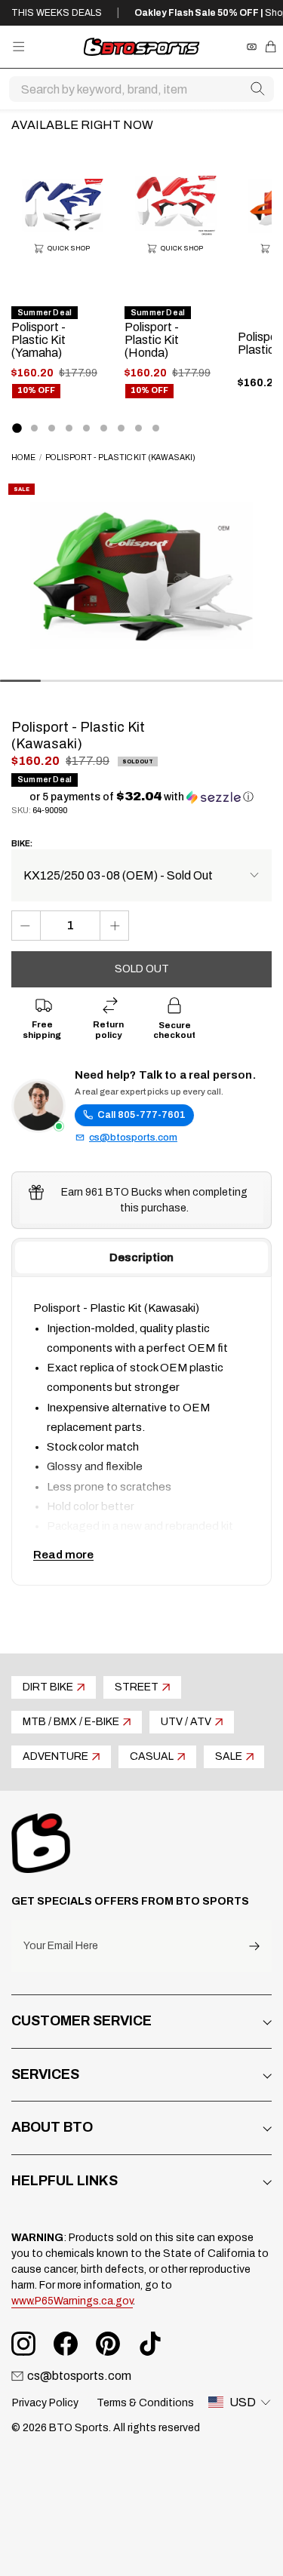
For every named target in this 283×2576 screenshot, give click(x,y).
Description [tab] (141, 1257)
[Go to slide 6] (104, 428)
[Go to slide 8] (138, 428)
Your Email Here (61, 1946)
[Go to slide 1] (17, 428)
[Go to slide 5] (86, 428)
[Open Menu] (18, 46)
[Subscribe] (254, 1946)
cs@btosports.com (133, 1138)
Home (23, 457)
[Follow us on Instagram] (23, 2344)
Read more (63, 1555)
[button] (141, 797)
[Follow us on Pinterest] (108, 2344)
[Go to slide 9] (156, 428)
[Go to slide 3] (52, 428)
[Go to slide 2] (34, 428)
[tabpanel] (141, 1431)
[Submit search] (257, 89)
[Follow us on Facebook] (66, 2344)
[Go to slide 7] (121, 428)
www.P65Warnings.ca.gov (72, 2301)
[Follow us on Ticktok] (150, 2344)
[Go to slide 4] (69, 428)
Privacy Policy (45, 2403)
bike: (22, 844)
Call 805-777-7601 (141, 1115)
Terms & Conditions (145, 2403)
